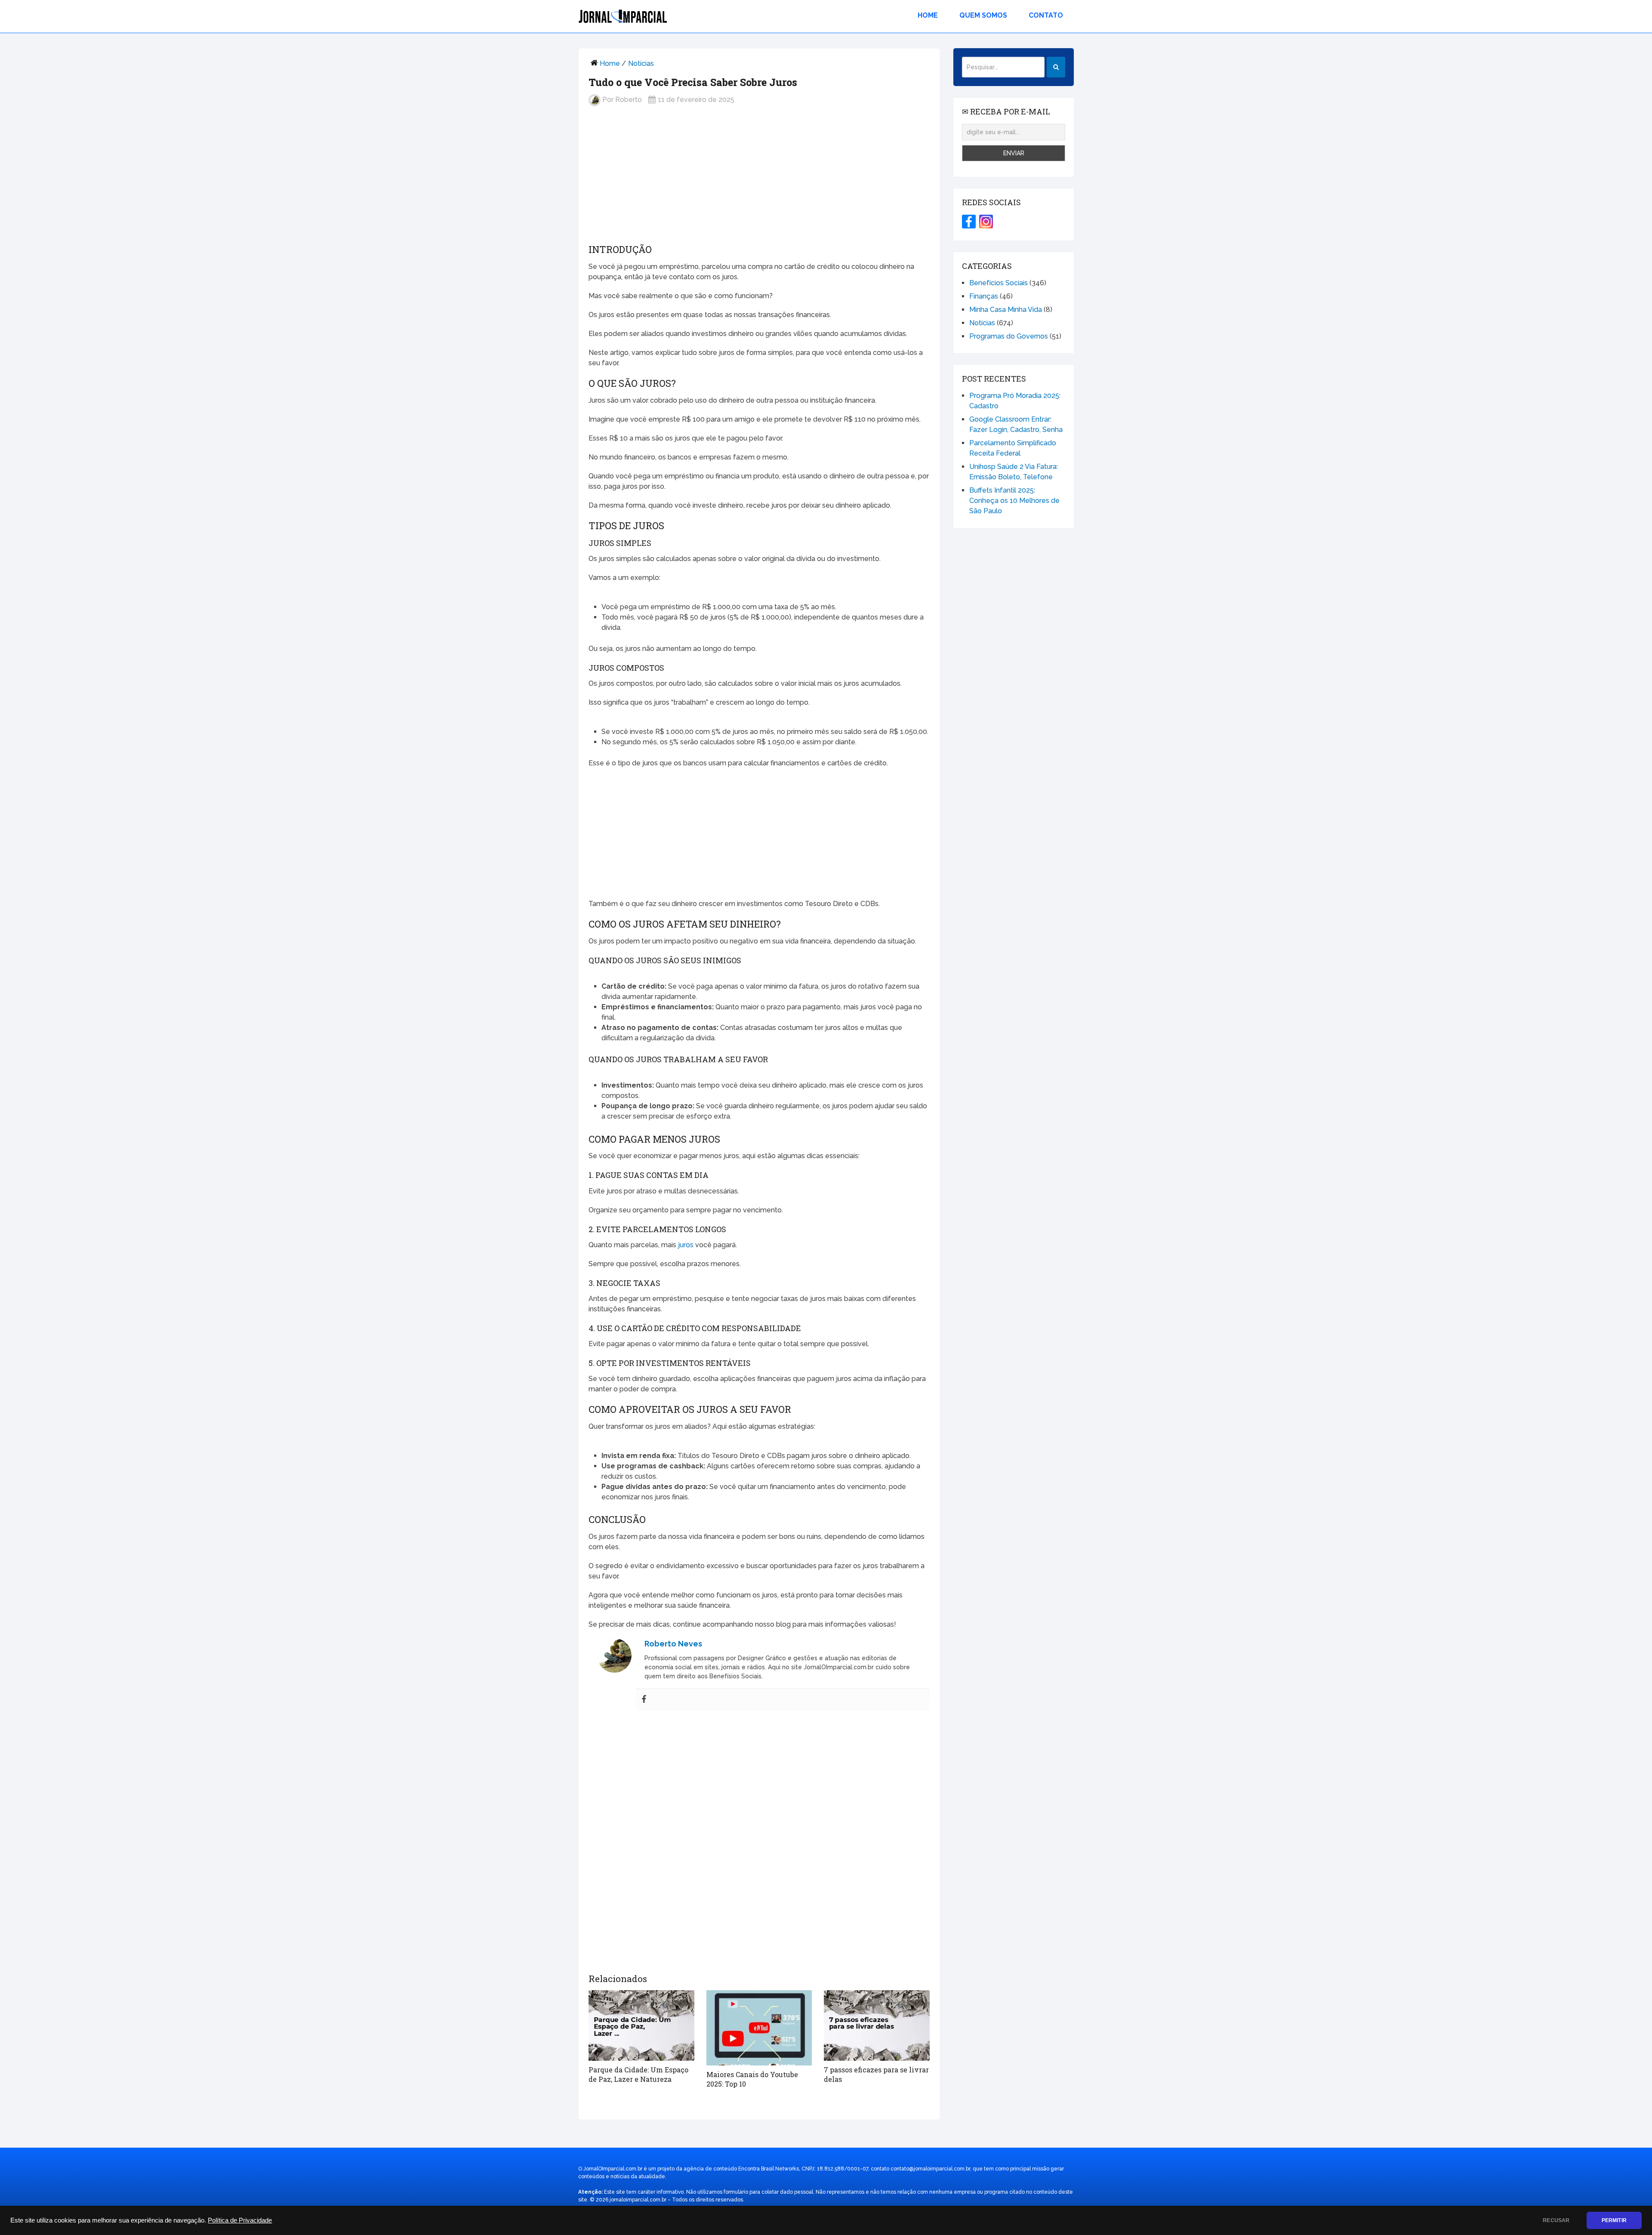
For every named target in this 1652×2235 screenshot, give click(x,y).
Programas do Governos (1009, 336)
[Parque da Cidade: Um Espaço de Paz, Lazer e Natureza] (641, 2025)
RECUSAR (1556, 2220)
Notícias (641, 63)
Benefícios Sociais (999, 283)
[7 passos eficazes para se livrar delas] (877, 2025)
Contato (1046, 15)
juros (686, 1245)
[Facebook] (644, 1700)
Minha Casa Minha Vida (1006, 310)
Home (928, 15)
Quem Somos (983, 15)
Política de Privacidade (240, 2220)
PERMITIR (1614, 2220)
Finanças (984, 296)
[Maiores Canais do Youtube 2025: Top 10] (759, 2028)
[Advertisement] (759, 182)
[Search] (1056, 67)
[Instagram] (986, 222)
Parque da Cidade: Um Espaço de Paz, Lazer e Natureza (638, 2074)
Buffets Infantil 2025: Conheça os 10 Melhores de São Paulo (1014, 501)
